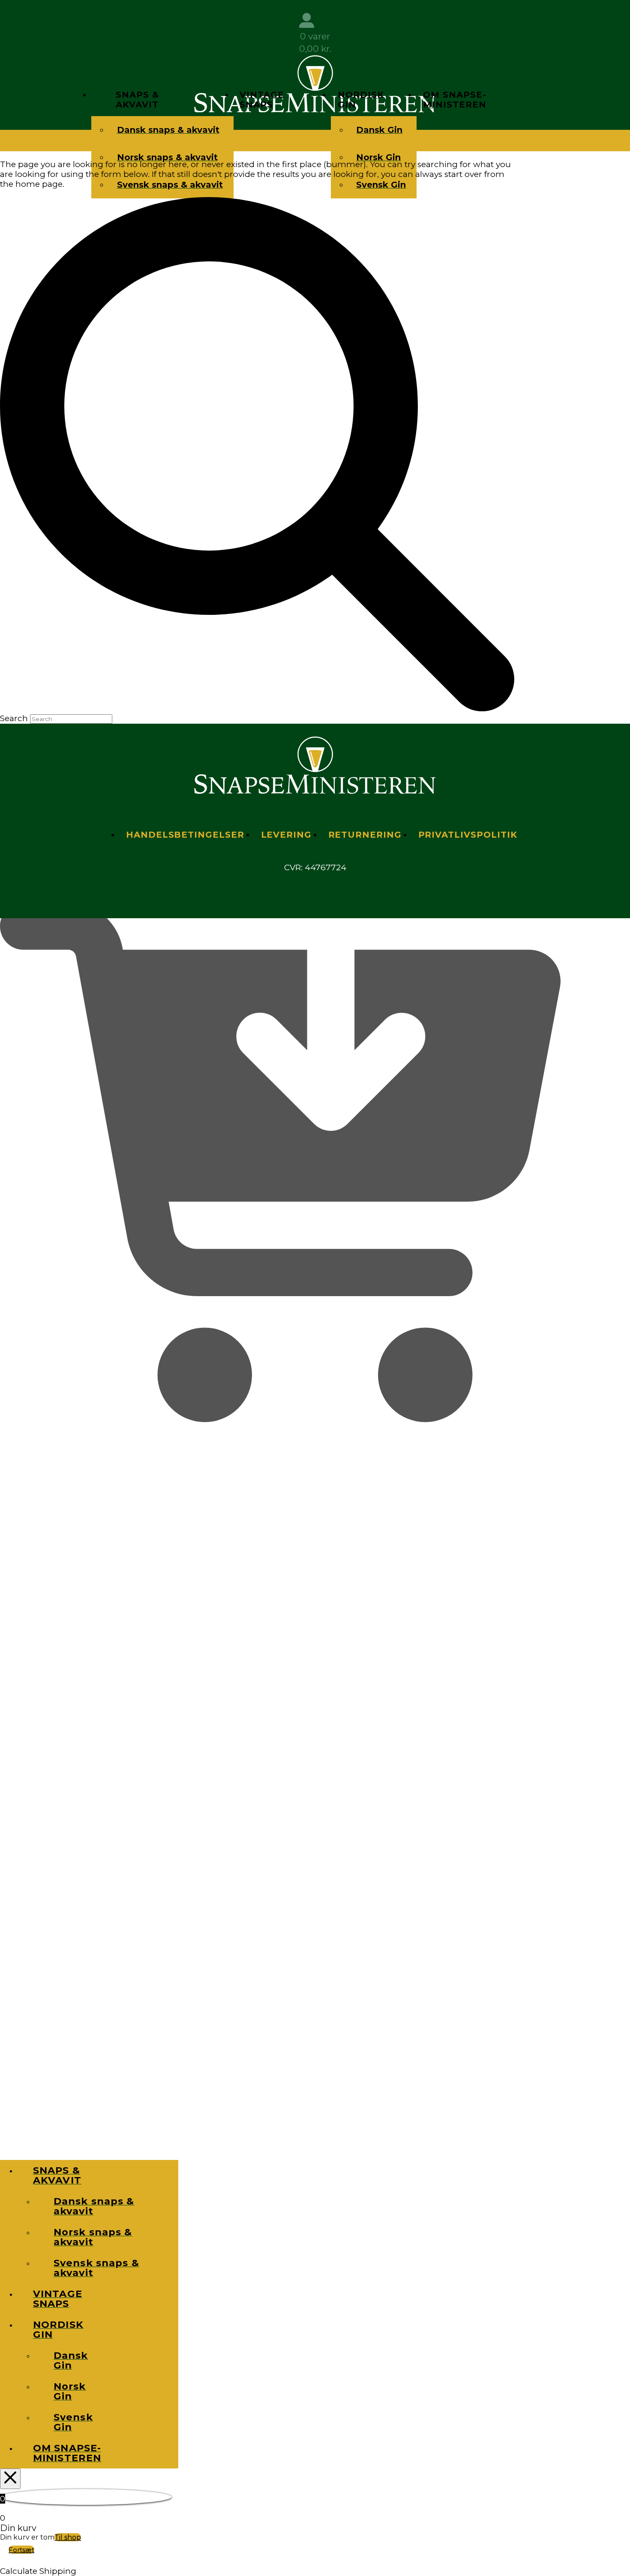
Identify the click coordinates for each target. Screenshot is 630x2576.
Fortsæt (21, 2550)
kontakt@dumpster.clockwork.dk (315, 885)
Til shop (68, 2537)
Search (14, 718)
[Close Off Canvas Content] (10, 2479)
